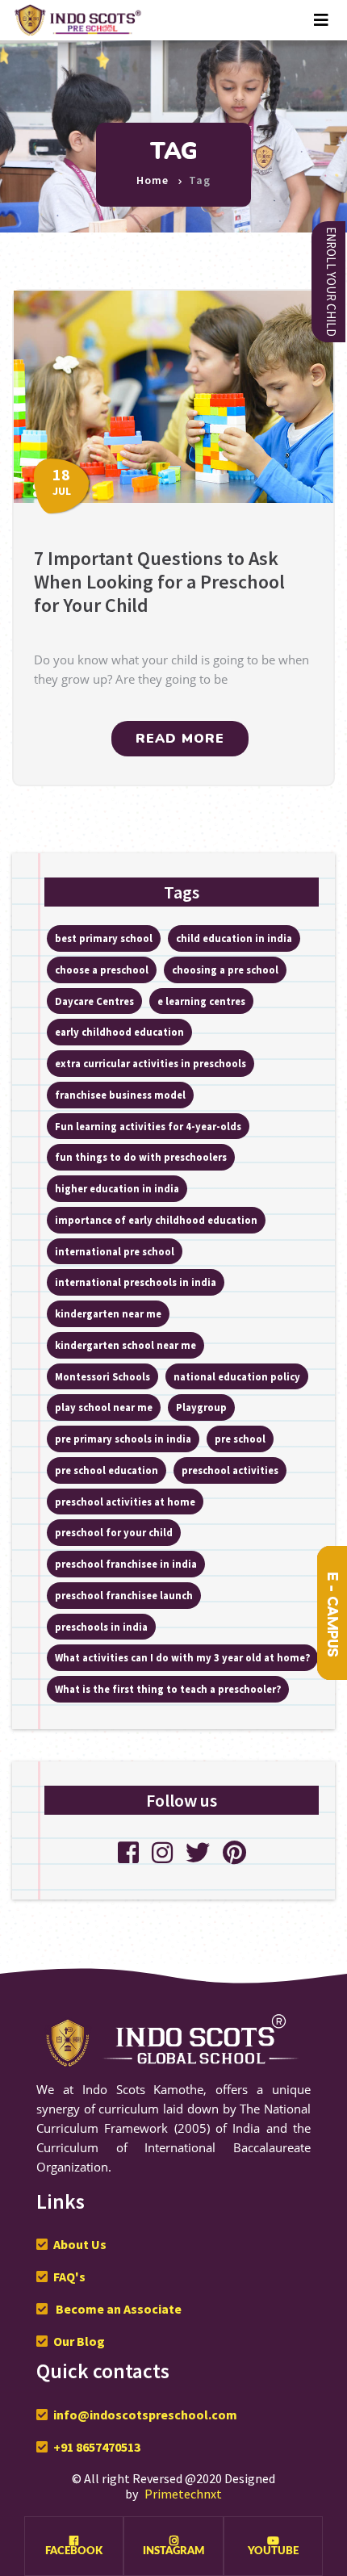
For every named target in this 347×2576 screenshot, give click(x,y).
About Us (80, 2244)
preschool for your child (114, 1532)
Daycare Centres (94, 1001)
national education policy (237, 1376)
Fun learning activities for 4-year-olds (148, 1126)
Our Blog (79, 2341)
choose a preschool (102, 970)
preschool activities (230, 1470)
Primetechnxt (183, 2494)
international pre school (115, 1251)
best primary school (104, 938)
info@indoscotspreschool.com (145, 2415)
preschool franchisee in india (126, 1564)
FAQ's (69, 2277)
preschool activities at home (125, 1502)
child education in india (234, 938)
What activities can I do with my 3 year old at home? (182, 1657)
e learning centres (201, 1001)
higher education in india (117, 1188)
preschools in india (101, 1627)
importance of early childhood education (156, 1220)
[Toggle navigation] (321, 20)
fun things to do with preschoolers (141, 1157)
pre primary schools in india (123, 1439)
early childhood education (119, 1032)
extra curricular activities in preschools (151, 1063)
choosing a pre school (225, 970)
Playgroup (201, 1407)
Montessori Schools (102, 1376)
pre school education (107, 1470)
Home (153, 180)
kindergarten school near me (125, 1345)
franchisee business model (120, 1095)
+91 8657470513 (97, 2447)
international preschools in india (136, 1282)
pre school (240, 1439)
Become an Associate (117, 2309)
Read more (180, 739)
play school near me (104, 1407)
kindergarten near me (108, 1313)
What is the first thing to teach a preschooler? (168, 1689)
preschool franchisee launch (124, 1595)
